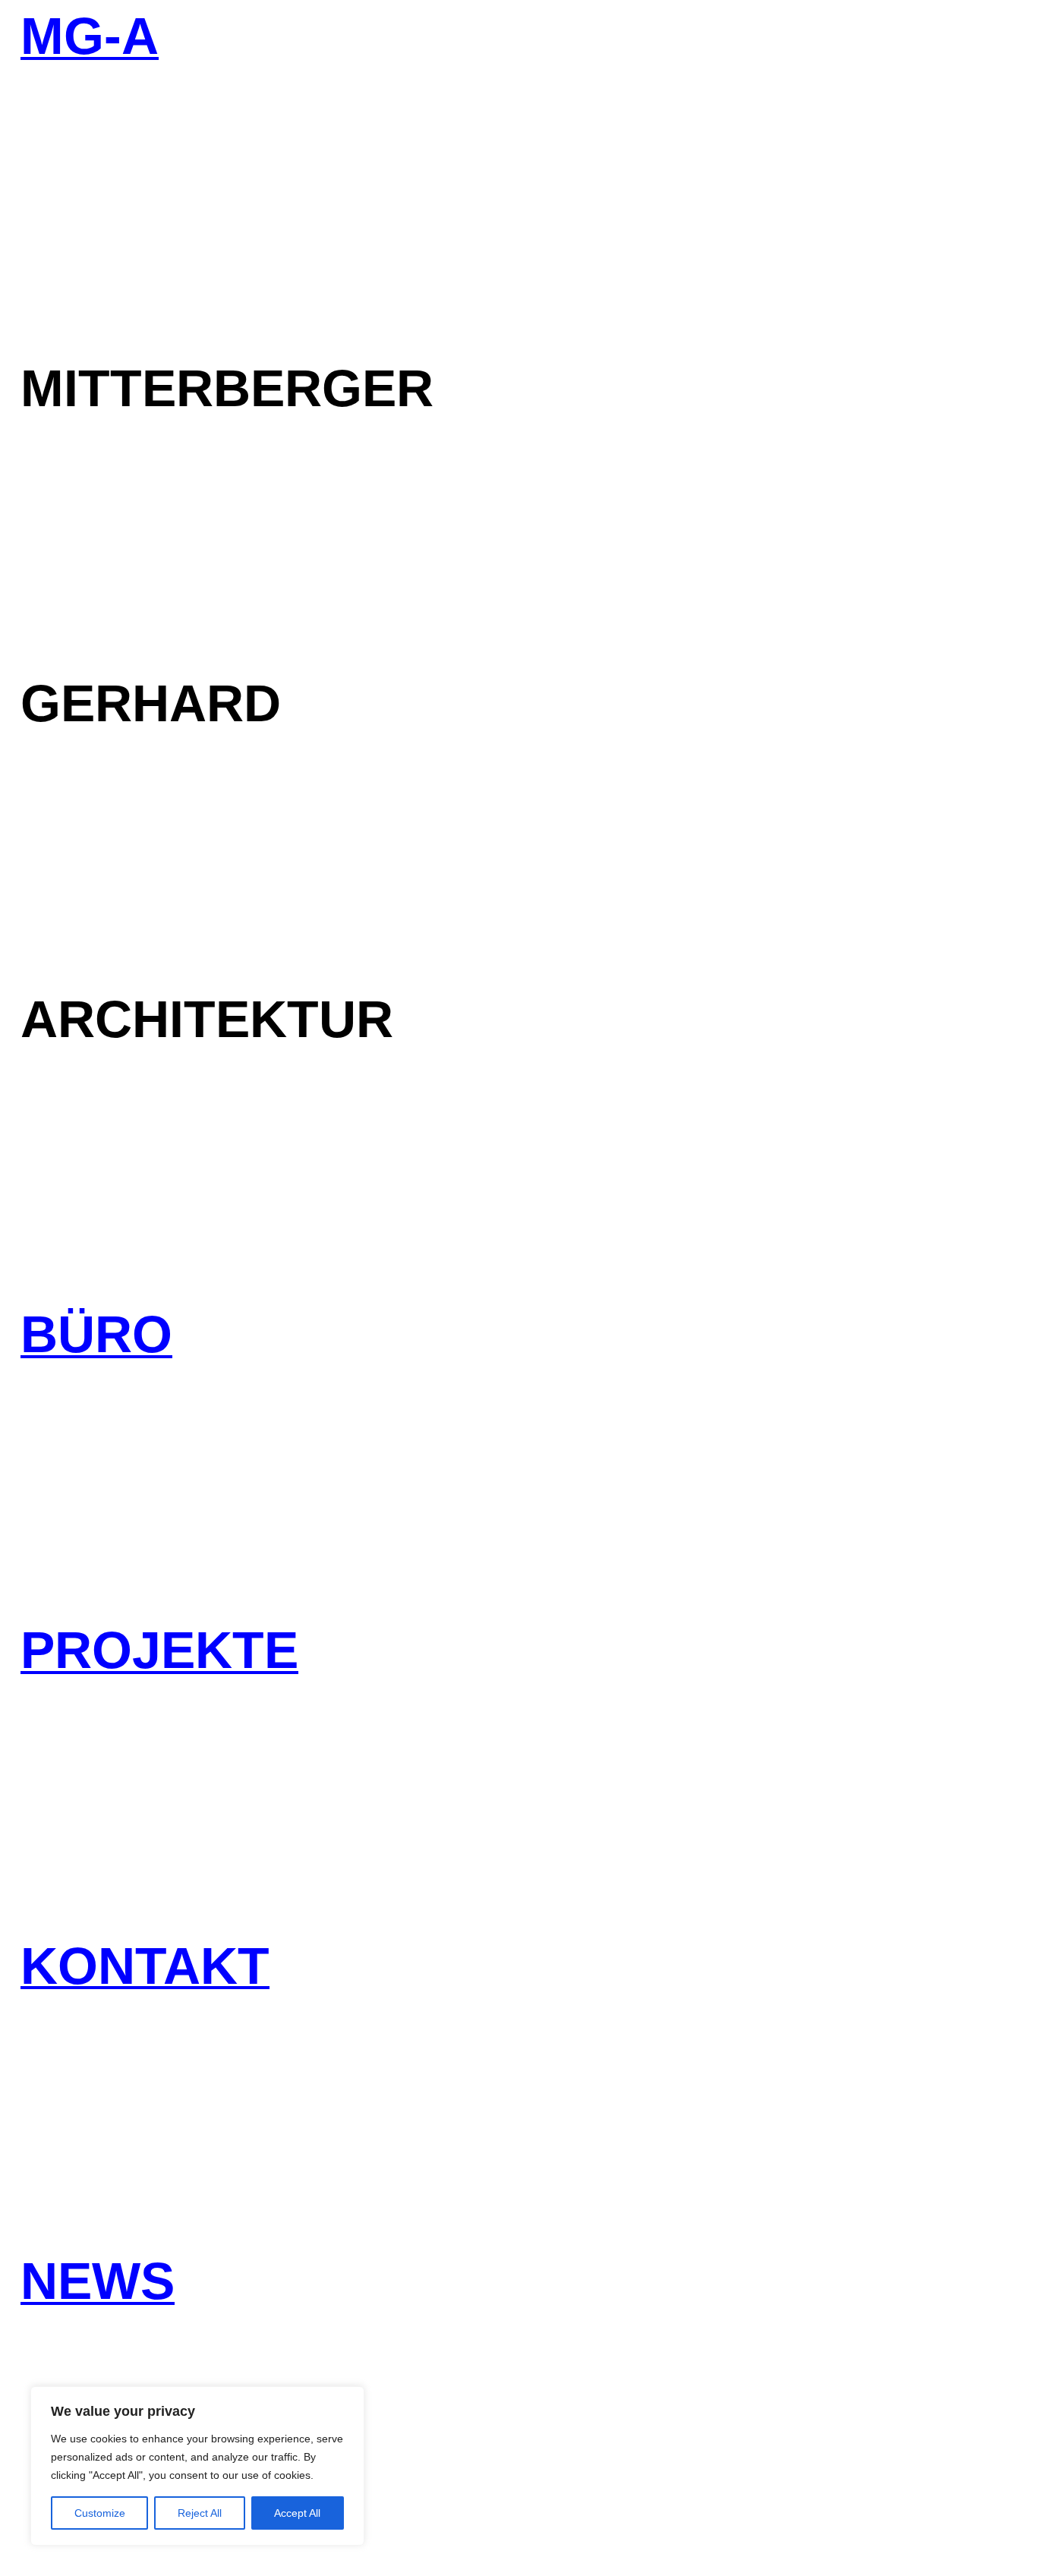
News (98, 2283)
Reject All (200, 2513)
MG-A (90, 38)
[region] (197, 2466)
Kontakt (145, 1967)
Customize (100, 2513)
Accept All (297, 2513)
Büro (96, 1336)
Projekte (159, 1652)
